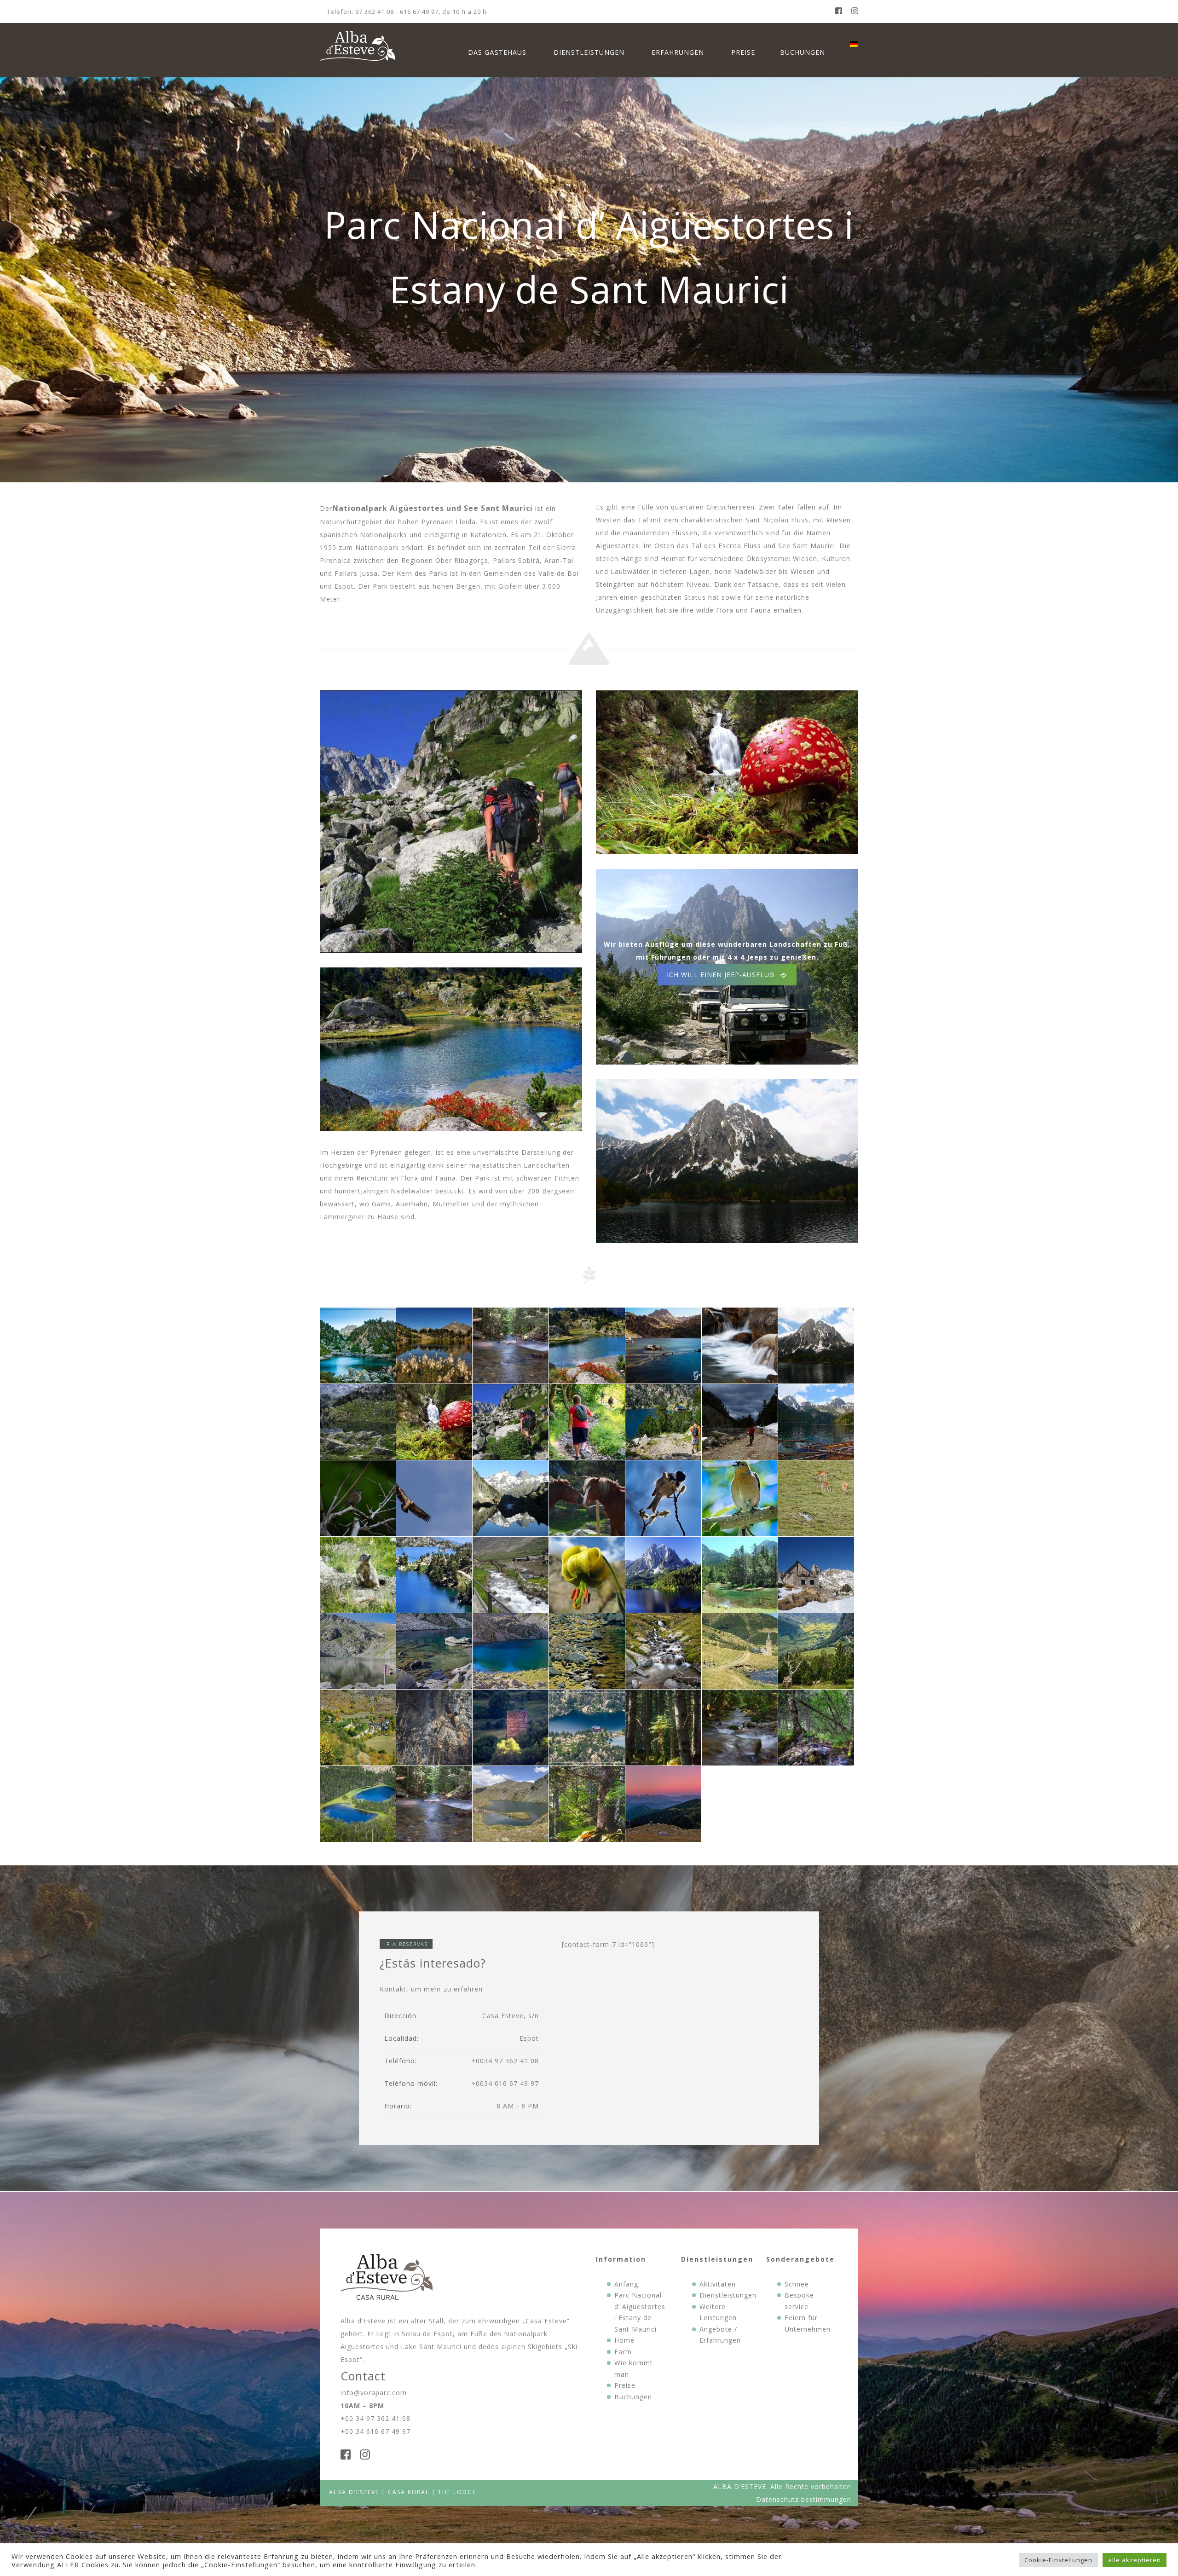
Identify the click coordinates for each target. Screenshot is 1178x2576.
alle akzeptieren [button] (1135, 2560)
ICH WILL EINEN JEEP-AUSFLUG (721, 975)
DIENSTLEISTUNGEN (589, 52)
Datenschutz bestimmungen (804, 2499)
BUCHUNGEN (803, 52)
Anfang (626, 2284)
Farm (623, 2352)
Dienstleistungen (728, 2295)
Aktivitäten (718, 2284)
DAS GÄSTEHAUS (497, 52)
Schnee (797, 2284)
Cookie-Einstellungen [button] (1058, 2560)
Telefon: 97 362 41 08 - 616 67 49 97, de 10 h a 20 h (407, 12)
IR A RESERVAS (406, 1944)
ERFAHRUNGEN (678, 52)
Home (624, 2340)
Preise (625, 2385)
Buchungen (633, 2397)
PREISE (743, 52)
